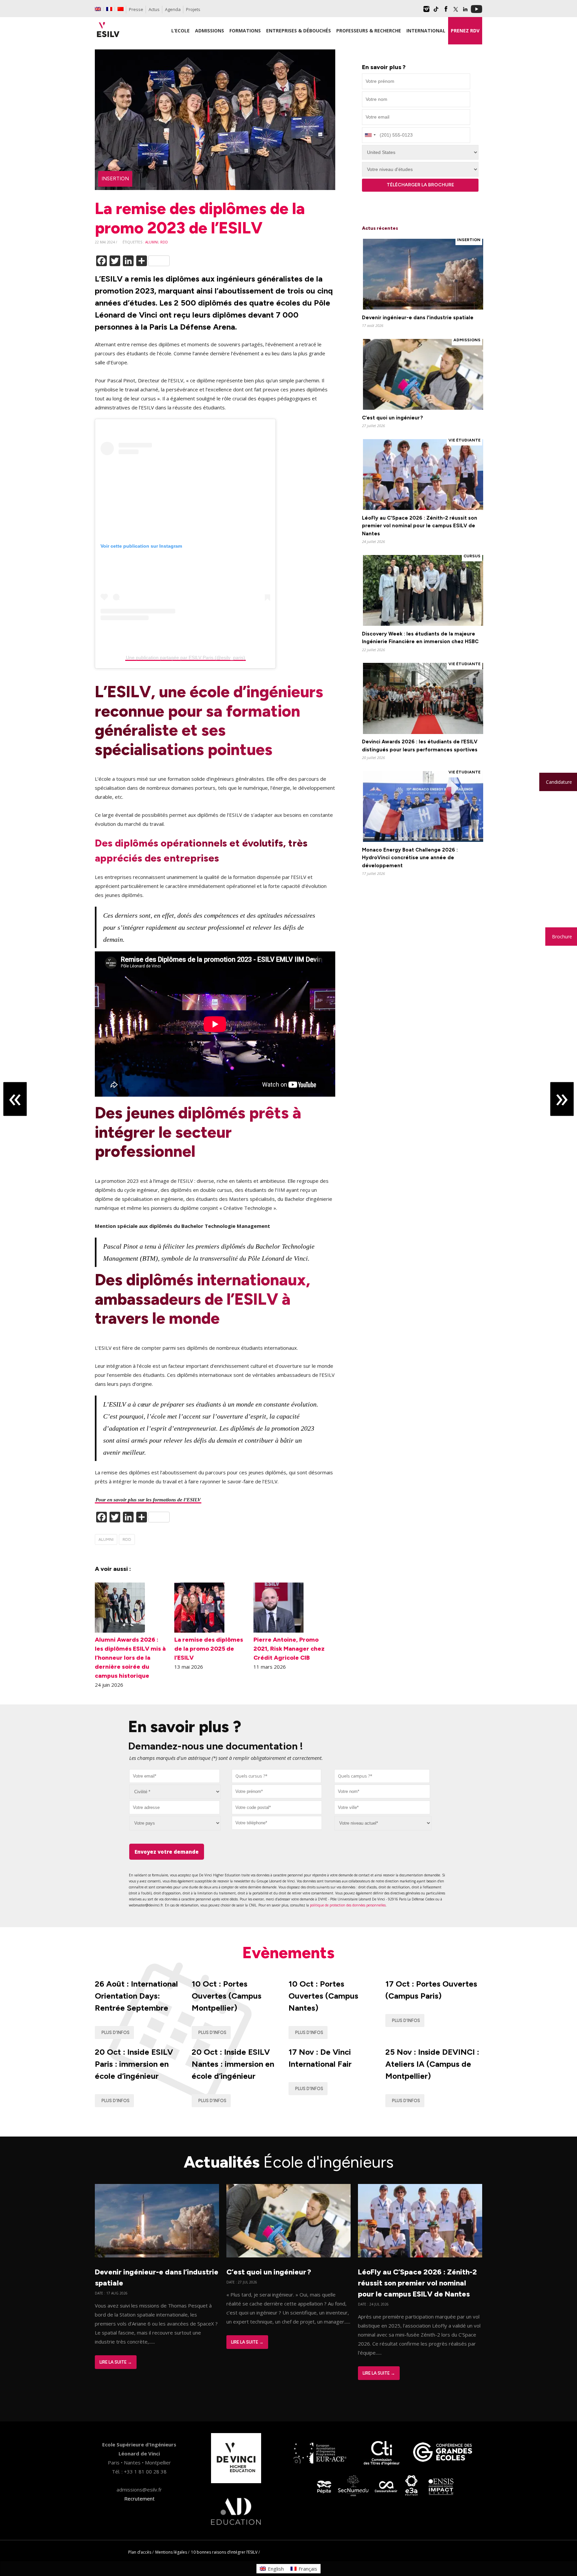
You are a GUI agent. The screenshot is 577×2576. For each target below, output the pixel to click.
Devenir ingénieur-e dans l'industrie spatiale (418, 318)
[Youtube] (476, 11)
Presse (136, 9)
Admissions (467, 340)
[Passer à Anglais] (98, 9)
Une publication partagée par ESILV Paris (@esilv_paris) (185, 658)
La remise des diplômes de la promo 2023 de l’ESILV (200, 218)
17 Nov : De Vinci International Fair (320, 2058)
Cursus (472, 556)
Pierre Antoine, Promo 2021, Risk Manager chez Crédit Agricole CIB (289, 1649)
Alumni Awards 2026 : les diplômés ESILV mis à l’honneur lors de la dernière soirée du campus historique (130, 1658)
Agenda (173, 9)
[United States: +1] (370, 135)
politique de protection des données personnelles (348, 1905)
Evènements (288, 1953)
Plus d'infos (116, 2033)
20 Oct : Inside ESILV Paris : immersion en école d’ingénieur (134, 2064)
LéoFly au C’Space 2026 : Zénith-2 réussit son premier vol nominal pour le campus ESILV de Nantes (417, 2283)
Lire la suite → (116, 2362)
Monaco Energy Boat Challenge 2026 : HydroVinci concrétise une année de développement (410, 858)
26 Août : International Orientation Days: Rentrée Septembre (136, 1996)
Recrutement (139, 2499)
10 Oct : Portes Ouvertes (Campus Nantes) (323, 1996)
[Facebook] (446, 11)
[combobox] (277, 1776)
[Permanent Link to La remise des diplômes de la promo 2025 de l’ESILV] (199, 1631)
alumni (152, 242)
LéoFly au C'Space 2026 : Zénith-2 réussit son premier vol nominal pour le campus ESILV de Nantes (420, 526)
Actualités (289, 2162)
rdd (164, 242)
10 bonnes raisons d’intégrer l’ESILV (224, 2552)
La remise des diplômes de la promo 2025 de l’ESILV (209, 1649)
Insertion (115, 179)
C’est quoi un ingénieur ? (393, 418)
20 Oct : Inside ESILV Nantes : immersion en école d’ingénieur (233, 2064)
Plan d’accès (140, 2552)
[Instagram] (426, 11)
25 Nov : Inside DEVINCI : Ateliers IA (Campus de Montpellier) (432, 2064)
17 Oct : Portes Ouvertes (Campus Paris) (431, 1990)
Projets (193, 9)
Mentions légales (171, 2552)
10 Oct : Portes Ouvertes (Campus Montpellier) (227, 1996)
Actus (154, 9)
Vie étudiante (464, 440)
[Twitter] (455, 11)
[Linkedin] (465, 11)
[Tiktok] (436, 11)
